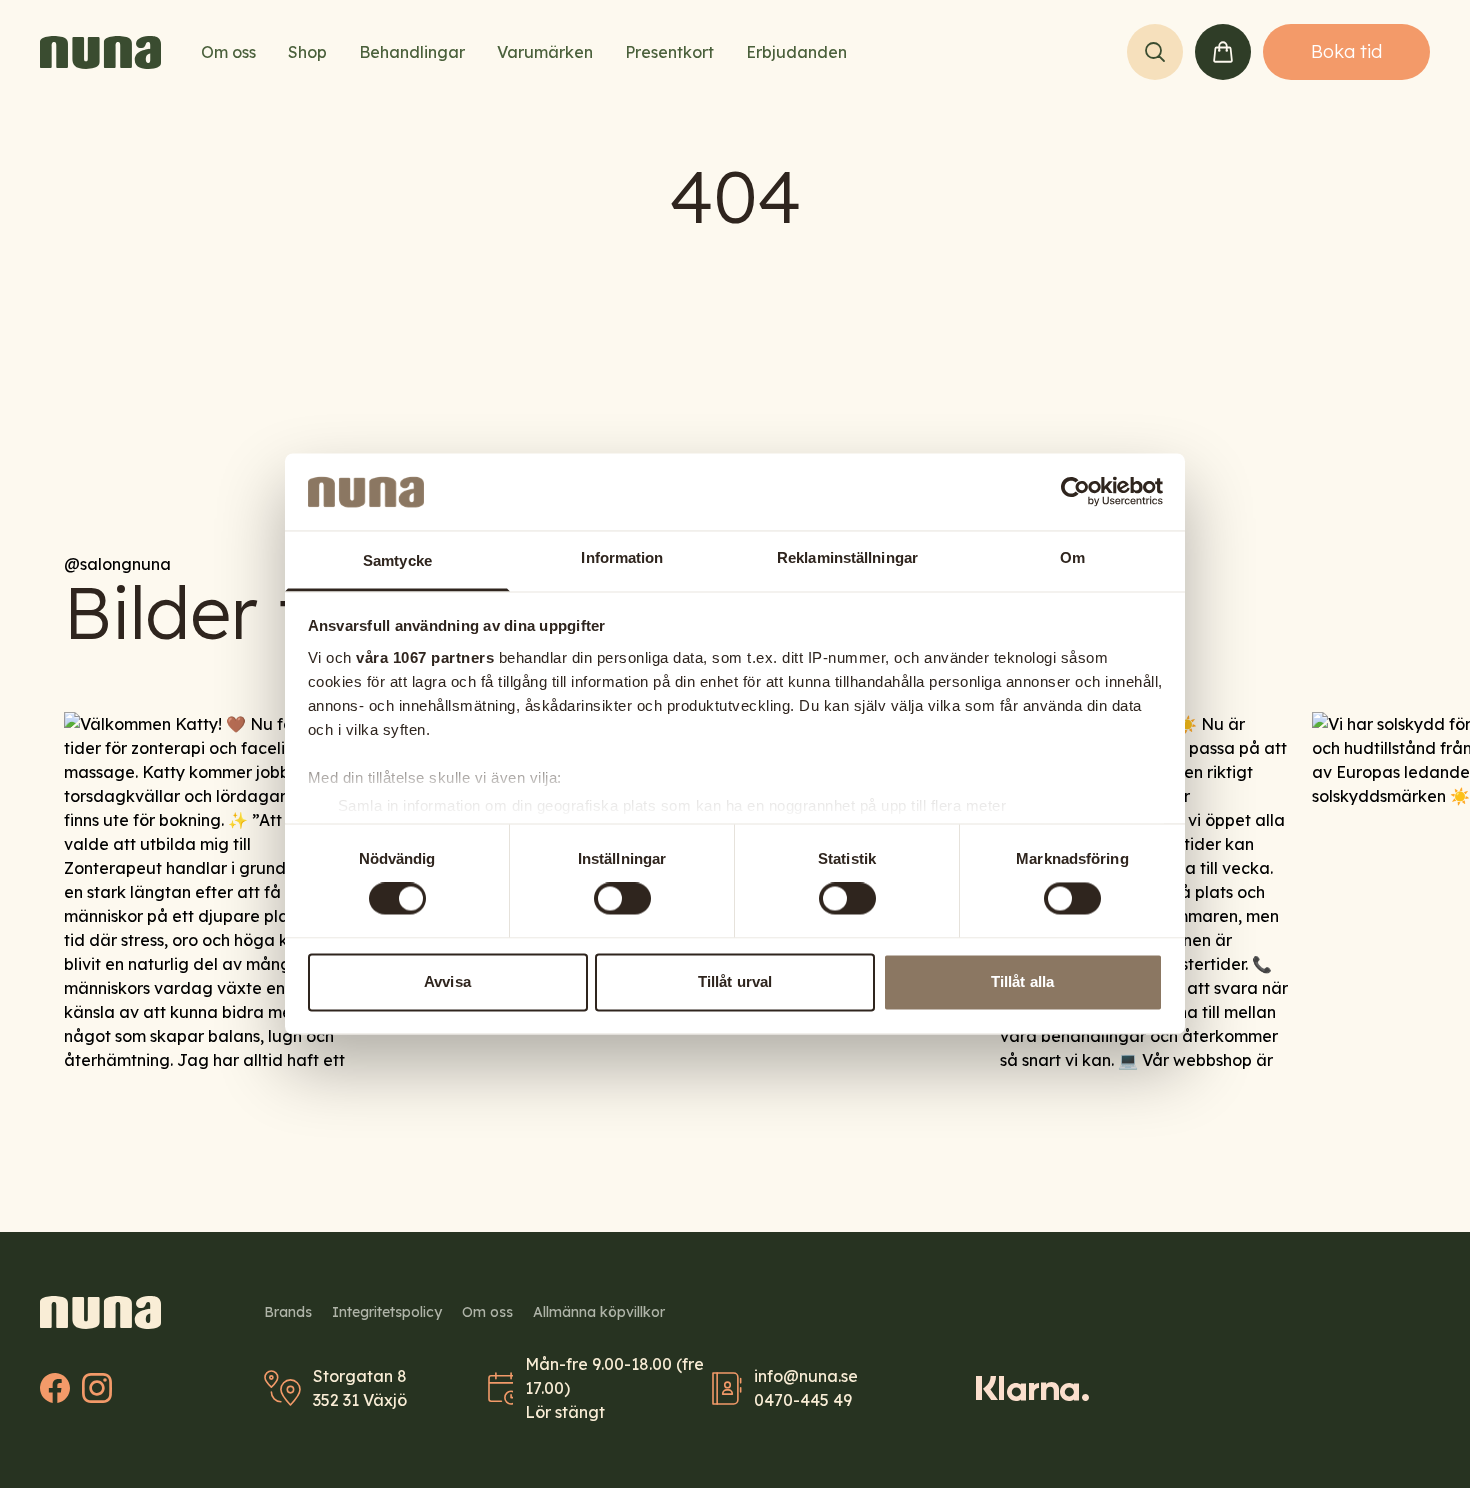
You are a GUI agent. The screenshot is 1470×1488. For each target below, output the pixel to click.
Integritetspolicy (387, 1312)
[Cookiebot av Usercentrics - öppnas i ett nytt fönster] (1075, 492)
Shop (307, 52)
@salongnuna (117, 564)
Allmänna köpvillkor (599, 1312)
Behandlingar (412, 52)
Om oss (228, 52)
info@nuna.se (806, 1376)
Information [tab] (622, 557)
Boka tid (1346, 51)
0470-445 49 (803, 1400)
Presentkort (669, 52)
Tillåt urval (735, 981)
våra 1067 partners (425, 657)
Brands (288, 1312)
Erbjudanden (796, 52)
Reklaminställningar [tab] (847, 557)
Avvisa (447, 981)
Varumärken (545, 52)
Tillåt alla (1022, 981)
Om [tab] (1072, 557)
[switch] (622, 899)
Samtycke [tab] (397, 560)
